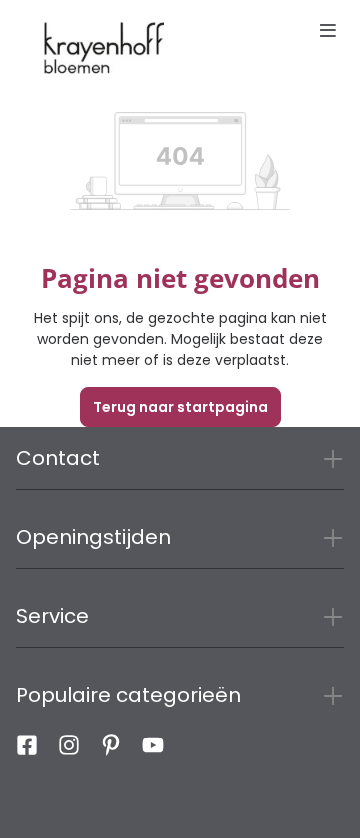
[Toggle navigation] (328, 32)
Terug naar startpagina (180, 407)
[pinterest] (111, 750)
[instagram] (69, 750)
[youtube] (153, 750)
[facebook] (27, 750)
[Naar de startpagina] (104, 48)
